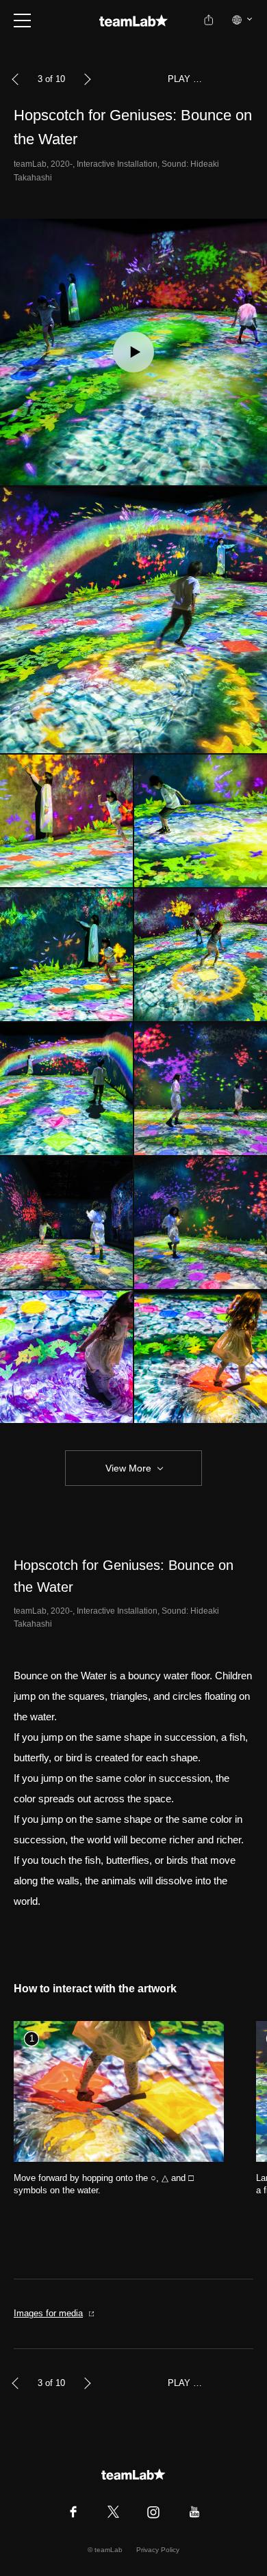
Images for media (48, 2313)
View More (128, 1468)
